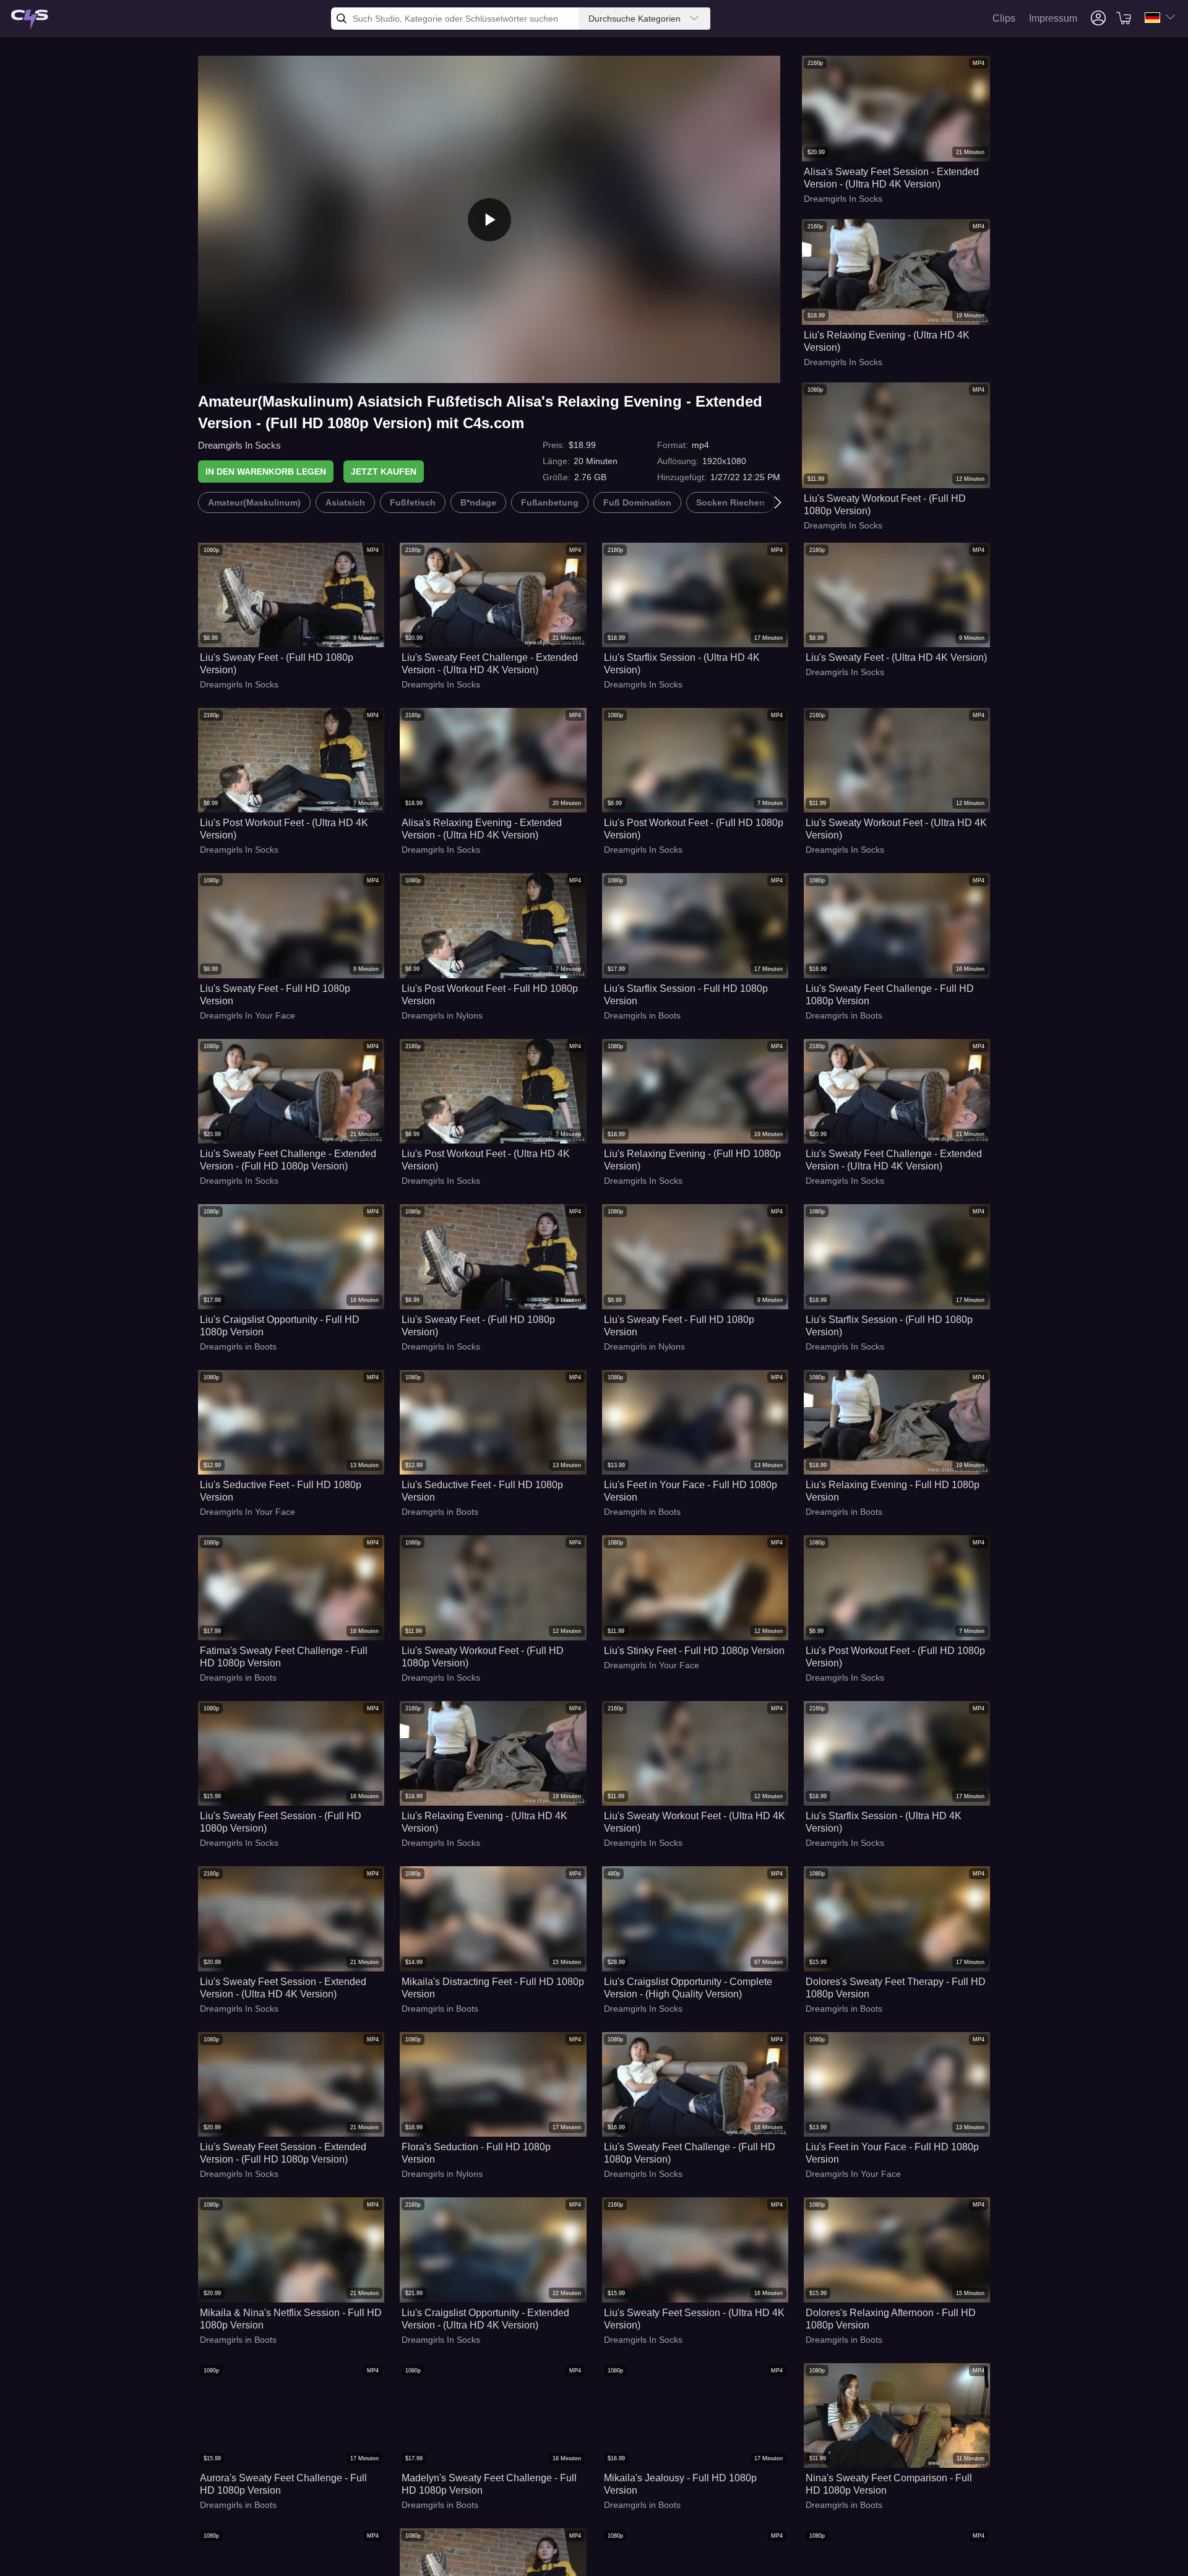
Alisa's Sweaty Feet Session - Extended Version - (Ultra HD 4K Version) (891, 178)
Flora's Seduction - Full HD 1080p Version (476, 2153)
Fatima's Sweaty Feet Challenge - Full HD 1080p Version (284, 1657)
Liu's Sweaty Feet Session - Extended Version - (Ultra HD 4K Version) (283, 1988)
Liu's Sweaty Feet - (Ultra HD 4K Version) (896, 657)
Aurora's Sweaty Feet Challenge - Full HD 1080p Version (283, 2484)
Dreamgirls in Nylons (442, 1015)
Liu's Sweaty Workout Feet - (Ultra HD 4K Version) (896, 829)
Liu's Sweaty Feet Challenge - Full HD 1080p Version (890, 995)
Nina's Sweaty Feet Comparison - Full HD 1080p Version (889, 2484)
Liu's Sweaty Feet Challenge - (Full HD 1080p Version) (690, 2153)
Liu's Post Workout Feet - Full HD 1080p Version (490, 995)
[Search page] (30, 20)
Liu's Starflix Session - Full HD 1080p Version (686, 995)
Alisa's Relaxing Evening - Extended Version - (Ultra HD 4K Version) (482, 829)
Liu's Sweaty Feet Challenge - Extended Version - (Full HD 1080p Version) (288, 1160)
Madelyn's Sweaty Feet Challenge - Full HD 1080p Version (489, 2484)
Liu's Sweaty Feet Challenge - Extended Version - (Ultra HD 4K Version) (490, 664)
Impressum (1053, 18)
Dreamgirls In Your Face (247, 1015)
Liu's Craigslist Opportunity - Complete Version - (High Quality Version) (688, 1988)
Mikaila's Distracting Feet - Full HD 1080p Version (493, 1988)
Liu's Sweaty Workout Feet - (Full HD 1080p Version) (885, 505)
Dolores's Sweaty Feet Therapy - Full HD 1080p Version (896, 1988)
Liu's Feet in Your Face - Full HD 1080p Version (691, 1491)
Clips (1004, 18)
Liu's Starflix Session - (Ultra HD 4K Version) (682, 664)
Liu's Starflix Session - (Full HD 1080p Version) (889, 1326)
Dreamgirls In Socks (239, 445)
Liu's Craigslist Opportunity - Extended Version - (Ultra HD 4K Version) (485, 2319)
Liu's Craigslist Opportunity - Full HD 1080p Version (280, 1326)
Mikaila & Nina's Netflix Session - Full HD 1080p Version (291, 2319)
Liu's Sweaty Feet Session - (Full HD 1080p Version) (281, 1822)
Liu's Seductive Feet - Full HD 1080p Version (281, 1491)
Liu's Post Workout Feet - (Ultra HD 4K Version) (284, 829)
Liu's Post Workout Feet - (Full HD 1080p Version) (694, 829)
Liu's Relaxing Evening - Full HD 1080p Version (893, 1491)
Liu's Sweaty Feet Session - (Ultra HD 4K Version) (694, 2319)
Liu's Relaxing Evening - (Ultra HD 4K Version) (887, 341)
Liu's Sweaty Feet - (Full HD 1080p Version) (277, 664)
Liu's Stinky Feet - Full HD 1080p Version (694, 1651)
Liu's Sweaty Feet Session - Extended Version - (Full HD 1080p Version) (283, 2153)
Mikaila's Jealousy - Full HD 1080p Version (680, 2484)
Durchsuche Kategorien (635, 19)
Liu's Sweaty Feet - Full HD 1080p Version (275, 995)
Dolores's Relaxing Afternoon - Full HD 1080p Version (891, 2319)
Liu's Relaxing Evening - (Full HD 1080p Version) (692, 1160)
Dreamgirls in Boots (642, 1015)
